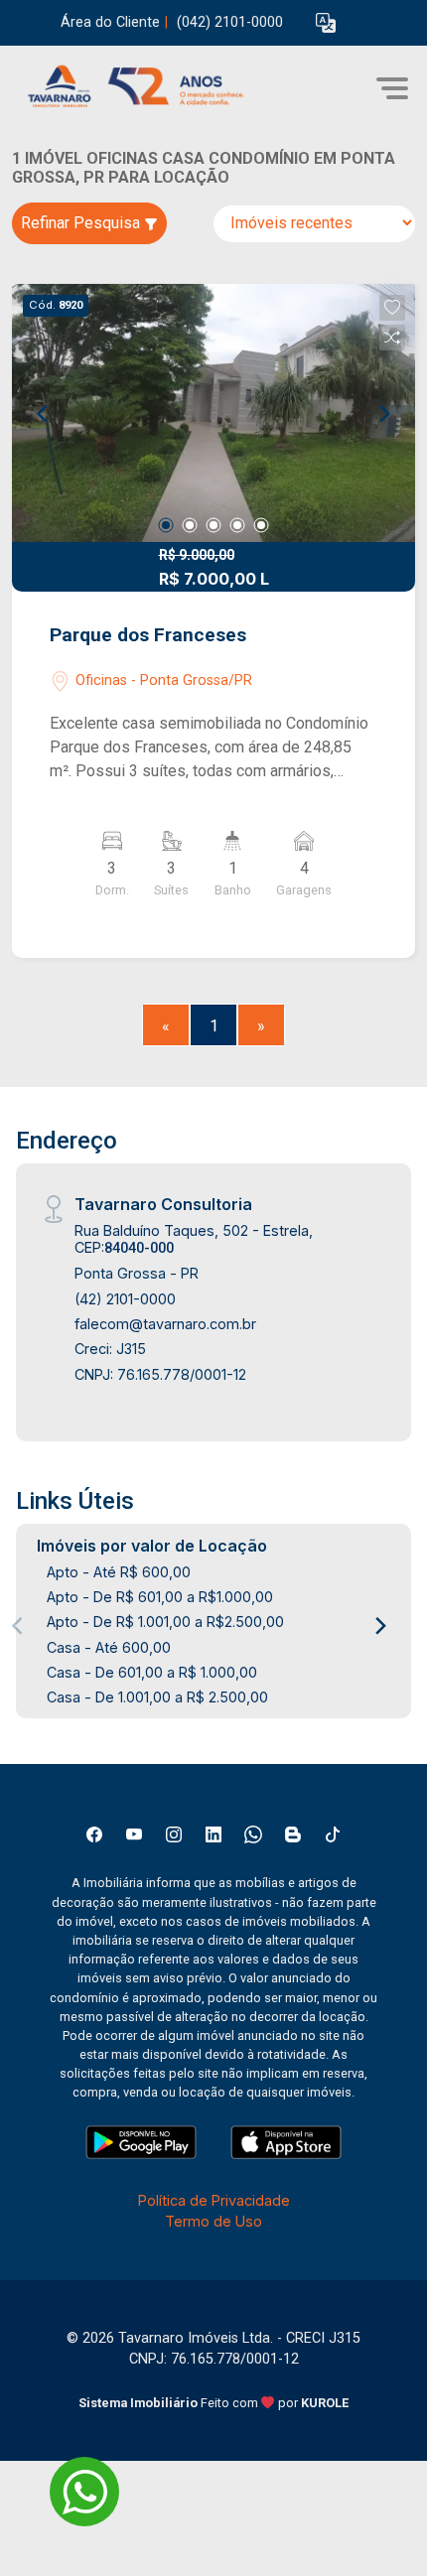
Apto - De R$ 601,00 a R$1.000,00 (160, 1597)
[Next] (383, 413)
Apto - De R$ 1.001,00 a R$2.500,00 (165, 1622)
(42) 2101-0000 (125, 1299)
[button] (326, 23)
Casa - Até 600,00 (109, 1647)
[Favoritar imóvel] (392, 308)
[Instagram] (174, 1834)
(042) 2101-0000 (230, 22)
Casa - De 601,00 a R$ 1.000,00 (152, 1672)
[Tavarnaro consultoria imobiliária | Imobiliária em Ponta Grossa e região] (161, 88)
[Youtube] (134, 1834)
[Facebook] (94, 1834)
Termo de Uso (213, 2221)
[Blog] (293, 1834)
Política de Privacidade (214, 2200)
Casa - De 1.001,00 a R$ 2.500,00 (157, 1697)
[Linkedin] (213, 1834)
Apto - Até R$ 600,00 (119, 1572)
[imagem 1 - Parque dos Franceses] (213, 413)
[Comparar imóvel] (392, 338)
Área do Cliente (110, 22)
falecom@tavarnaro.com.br (165, 1324)
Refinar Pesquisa (82, 223)
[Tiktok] (333, 1834)
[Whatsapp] (253, 1834)
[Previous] (44, 413)
